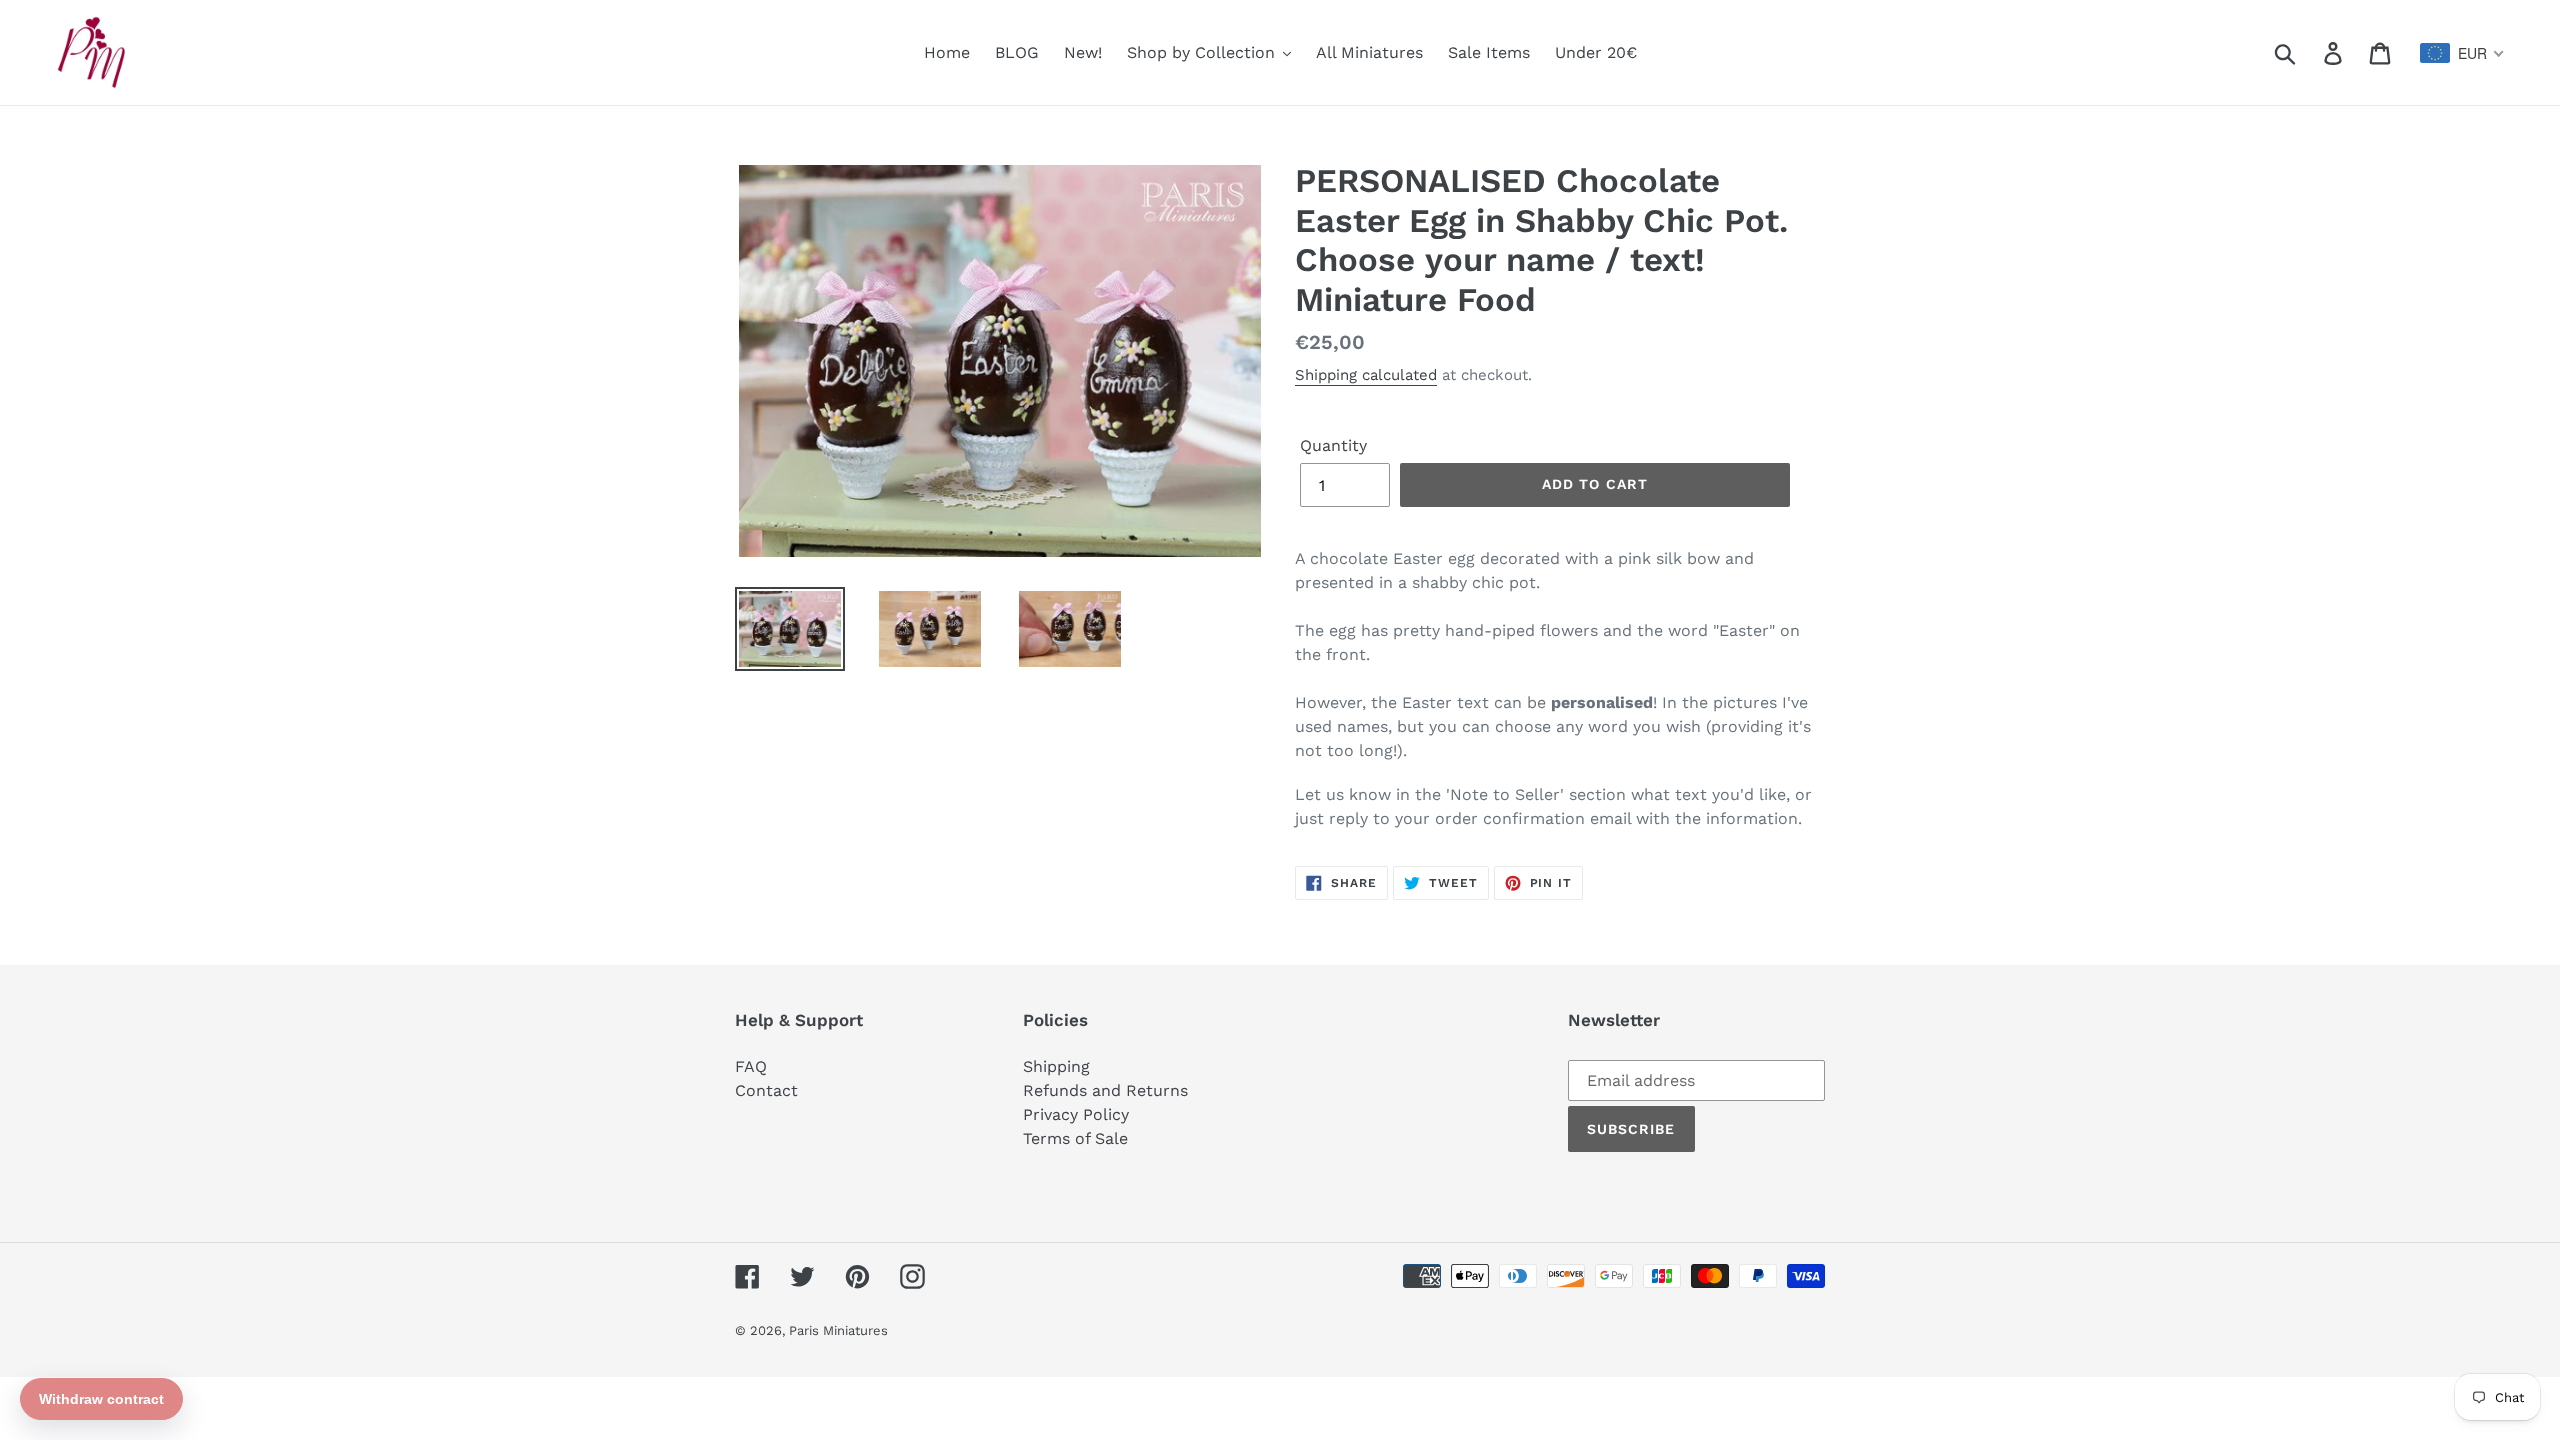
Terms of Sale (1075, 1138)
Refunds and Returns (1105, 1090)
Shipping (1056, 1066)
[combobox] (2462, 53)
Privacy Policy (1076, 1114)
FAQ (751, 1066)
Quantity (1333, 445)
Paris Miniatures (838, 1330)
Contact (766, 1090)
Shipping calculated (1366, 375)
